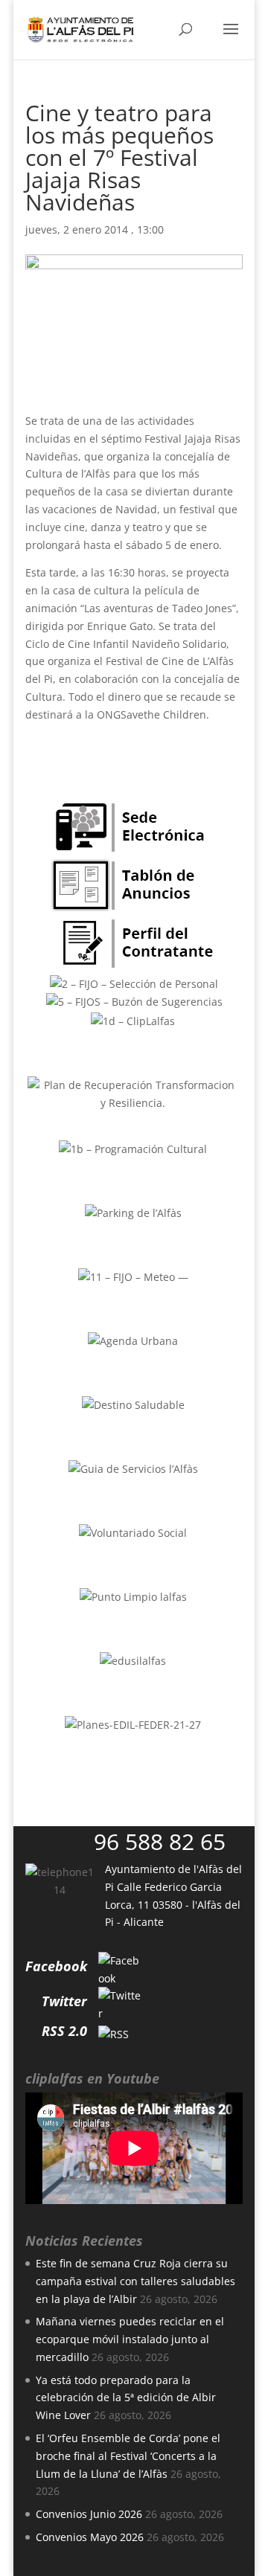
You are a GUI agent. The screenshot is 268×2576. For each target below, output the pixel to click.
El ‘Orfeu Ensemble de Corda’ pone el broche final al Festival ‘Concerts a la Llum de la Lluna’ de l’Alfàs (128, 2456)
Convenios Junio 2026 (89, 2514)
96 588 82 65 (160, 1841)
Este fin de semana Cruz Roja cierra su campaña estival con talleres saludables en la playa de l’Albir (135, 2281)
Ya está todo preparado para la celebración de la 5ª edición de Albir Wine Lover (126, 2398)
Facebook (56, 1966)
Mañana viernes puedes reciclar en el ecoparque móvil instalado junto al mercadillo (130, 2339)
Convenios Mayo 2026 (90, 2537)
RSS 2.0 (64, 2031)
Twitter (64, 2001)
